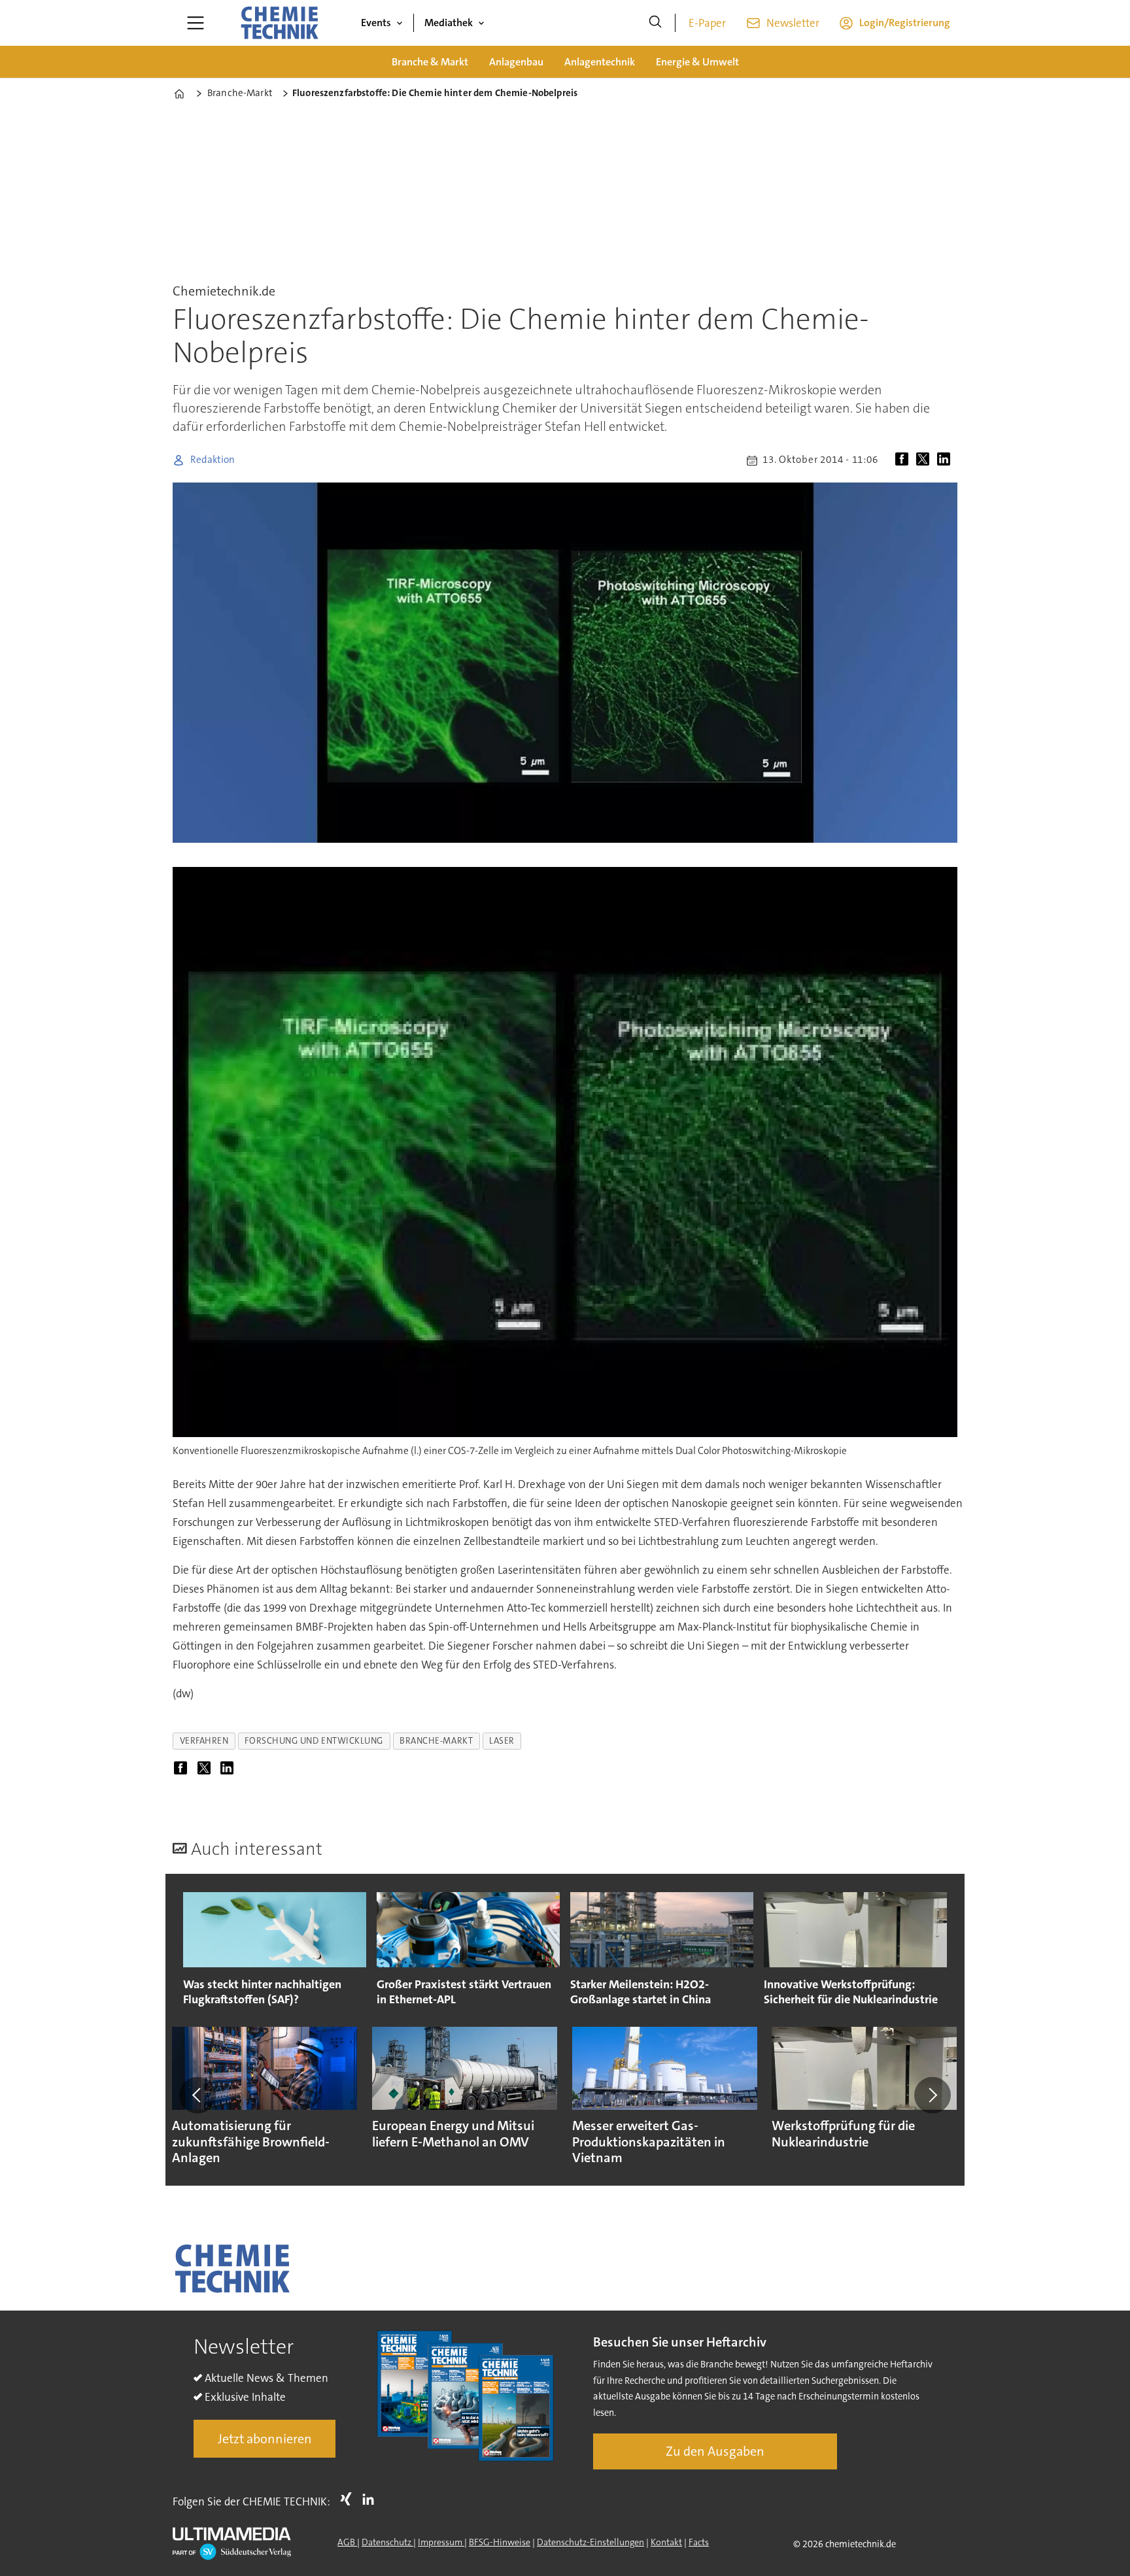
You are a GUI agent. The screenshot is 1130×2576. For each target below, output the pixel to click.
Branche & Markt (430, 62)
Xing (349, 2499)
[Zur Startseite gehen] (279, 23)
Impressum (441, 2542)
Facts (699, 2542)
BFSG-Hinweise (500, 2542)
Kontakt (666, 2542)
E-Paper (707, 23)
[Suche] (655, 23)
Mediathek (449, 23)
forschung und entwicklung (314, 1741)
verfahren (204, 1741)
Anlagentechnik (600, 62)
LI (371, 2499)
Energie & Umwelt (697, 62)
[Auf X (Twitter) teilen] (925, 460)
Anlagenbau (516, 62)
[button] (197, 2095)
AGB (347, 2542)
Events (376, 23)
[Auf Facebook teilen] (904, 460)
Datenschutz (387, 2542)
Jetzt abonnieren (265, 2439)
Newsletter (793, 23)
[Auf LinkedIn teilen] (946, 460)
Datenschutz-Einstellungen (591, 2542)
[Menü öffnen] (196, 23)
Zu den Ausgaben (715, 2451)
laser (502, 1741)
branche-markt (436, 1741)
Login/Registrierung (905, 23)
